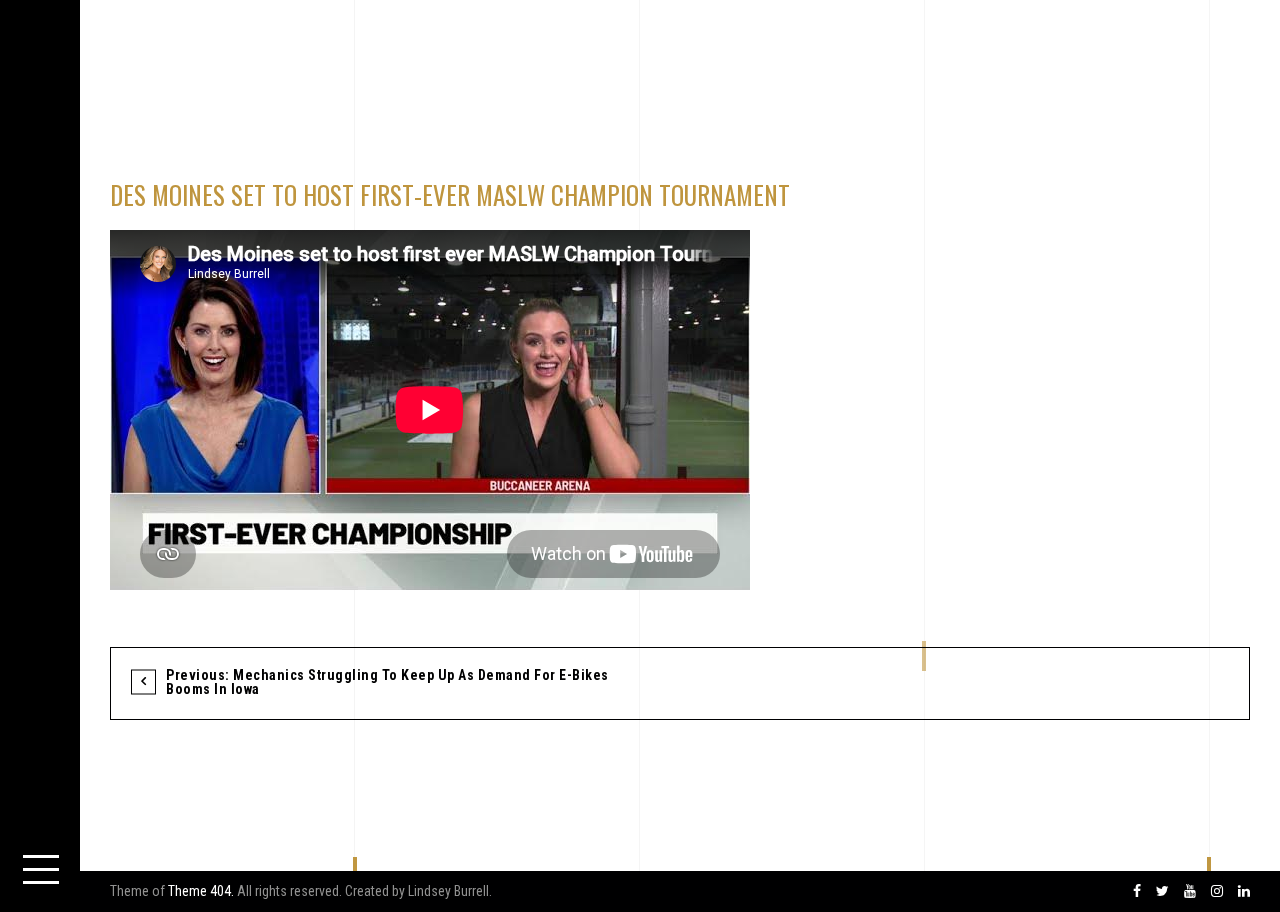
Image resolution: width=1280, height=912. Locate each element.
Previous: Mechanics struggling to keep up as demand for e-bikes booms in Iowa (387, 682)
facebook (1137, 891)
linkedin (1244, 891)
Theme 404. (201, 891)
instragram (1217, 891)
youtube (1190, 891)
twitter (1162, 891)
